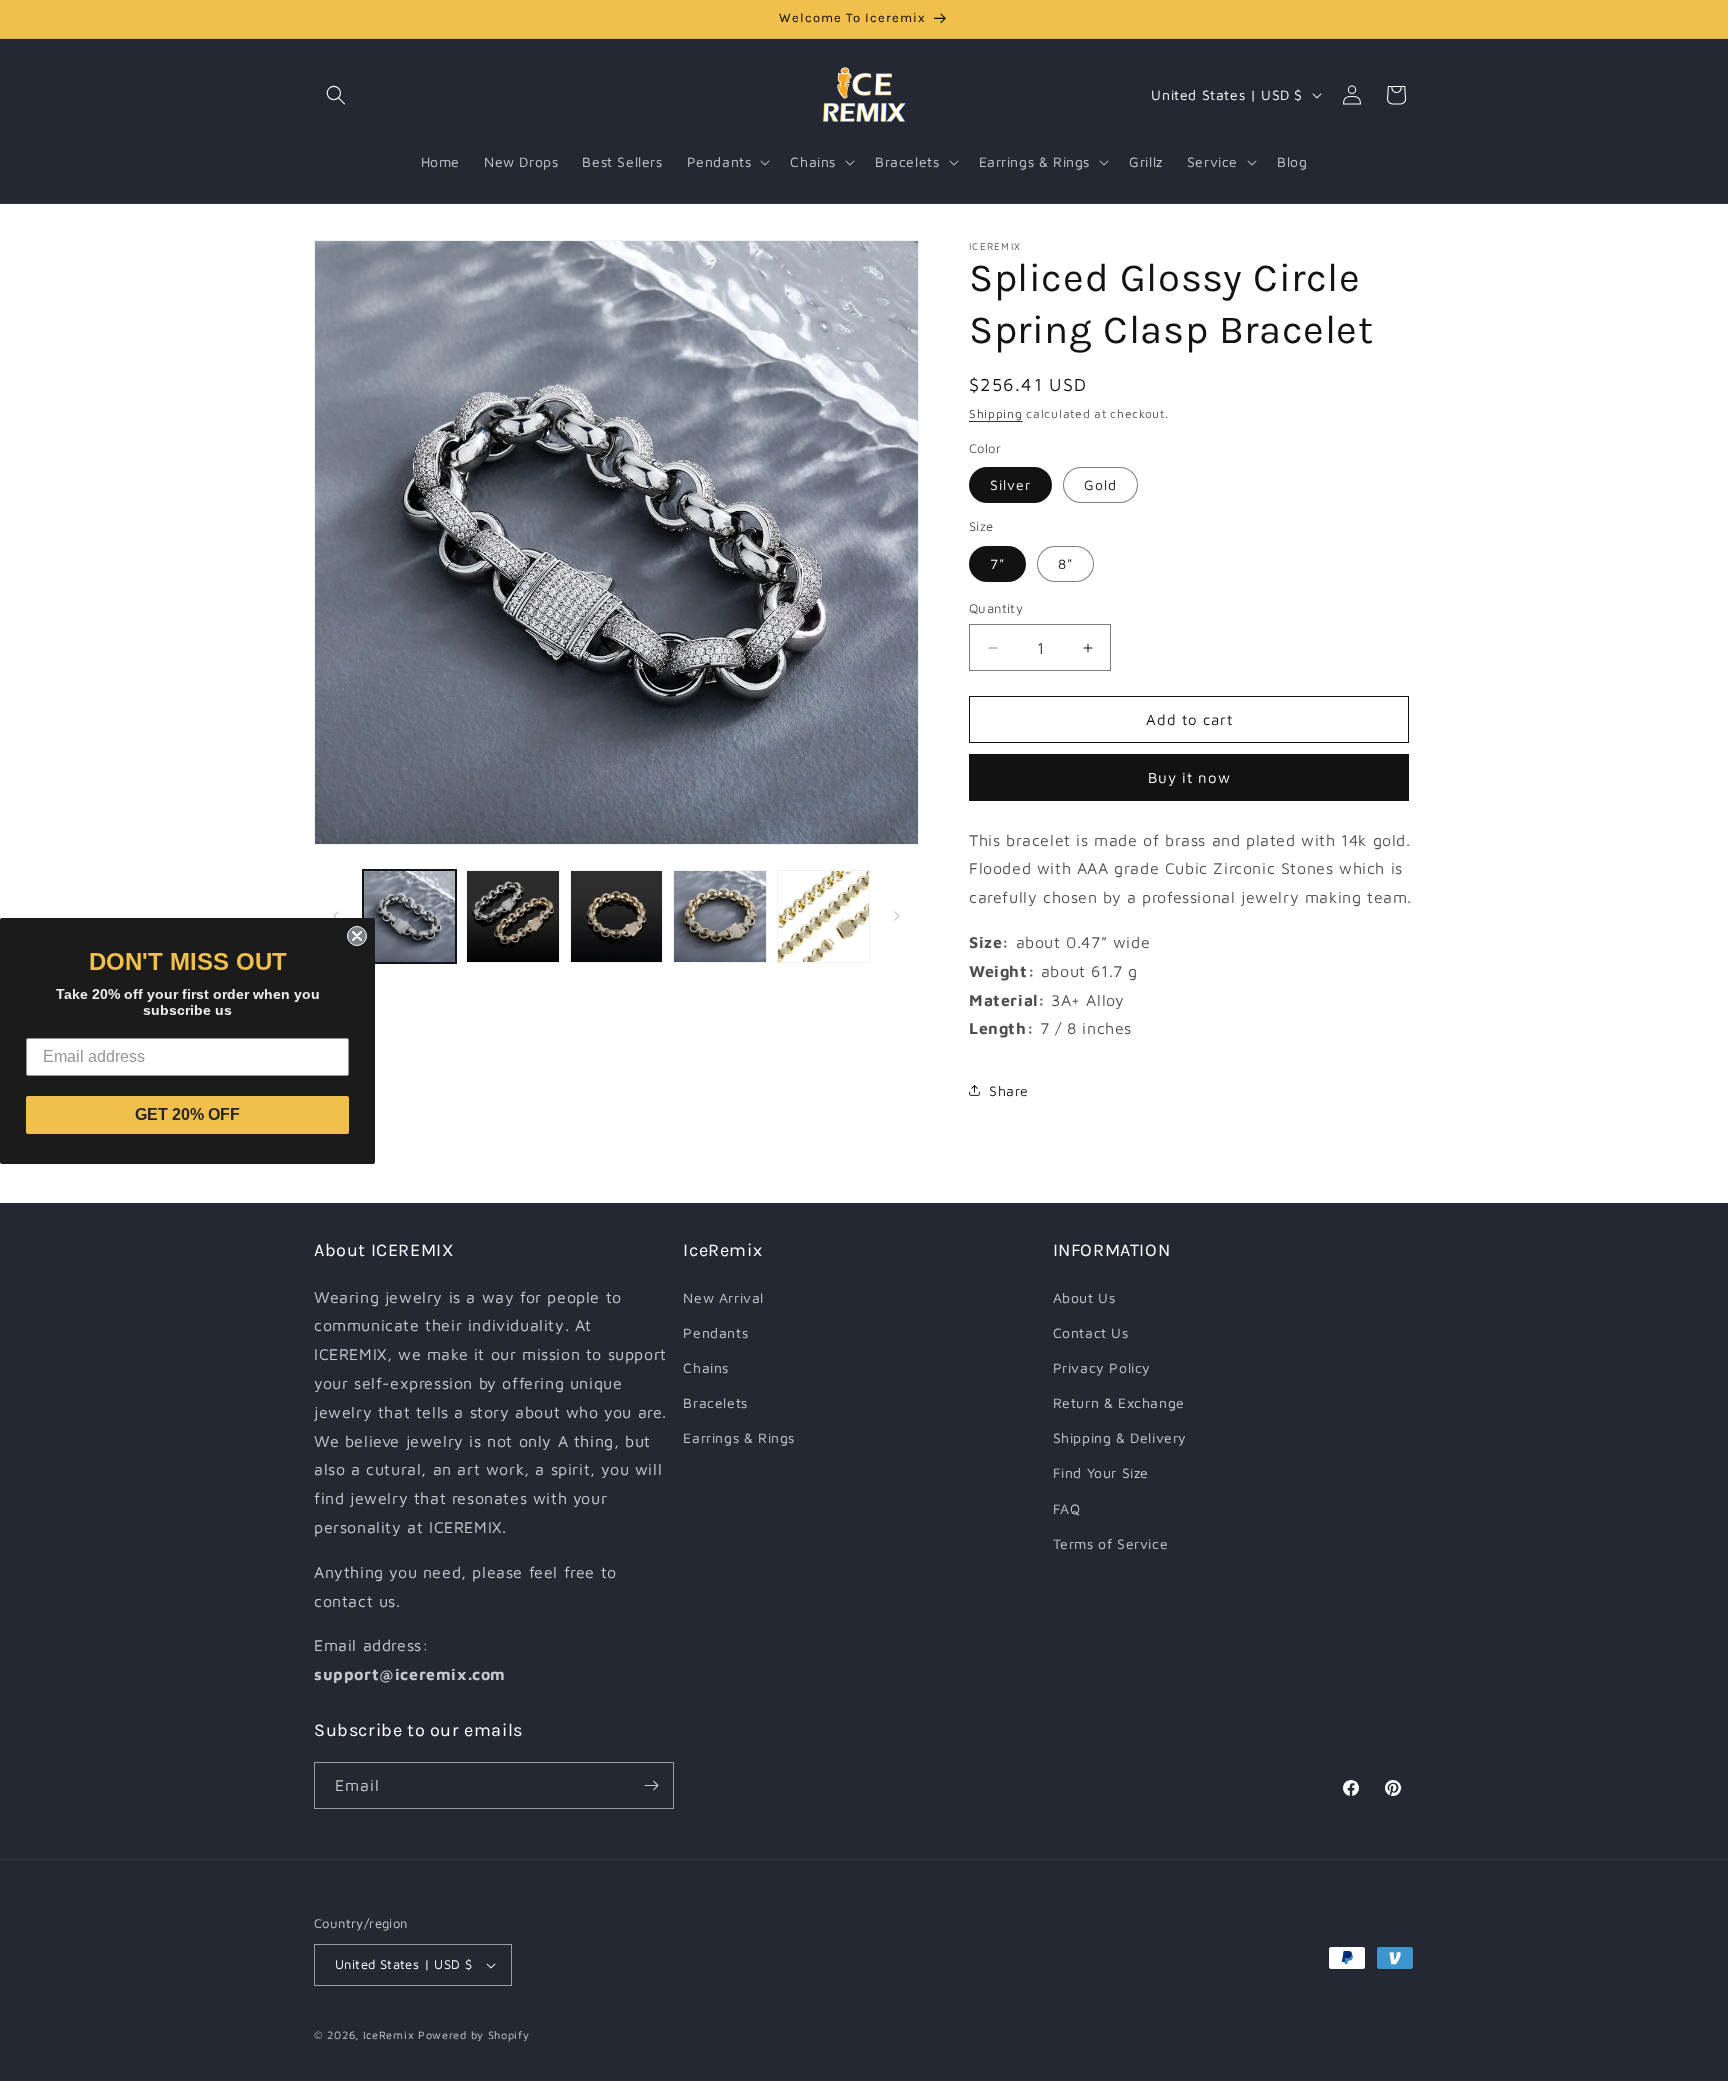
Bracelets (715, 1402)
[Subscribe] (651, 1785)
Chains (706, 1367)
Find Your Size (1101, 1472)
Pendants (715, 1332)
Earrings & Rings (739, 1437)
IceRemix (389, 2034)
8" (1065, 563)
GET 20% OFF (187, 1114)
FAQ (1067, 1508)
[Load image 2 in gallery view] (512, 916)
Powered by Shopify (474, 2034)
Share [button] (1009, 1090)
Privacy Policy (1102, 1367)
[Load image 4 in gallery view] (719, 916)
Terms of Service (1111, 1543)
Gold (1100, 485)
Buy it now (1189, 777)
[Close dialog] (357, 936)
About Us (1084, 1297)
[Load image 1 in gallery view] (409, 916)
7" (997, 563)
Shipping (996, 413)
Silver (1010, 485)
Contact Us (1091, 1332)
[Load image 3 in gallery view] (616, 916)
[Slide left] (336, 916)
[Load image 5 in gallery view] (823, 916)
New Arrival (723, 1297)
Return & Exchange (1119, 1402)
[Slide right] (897, 916)
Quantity (996, 608)
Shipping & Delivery (1120, 1437)
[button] (336, 95)
